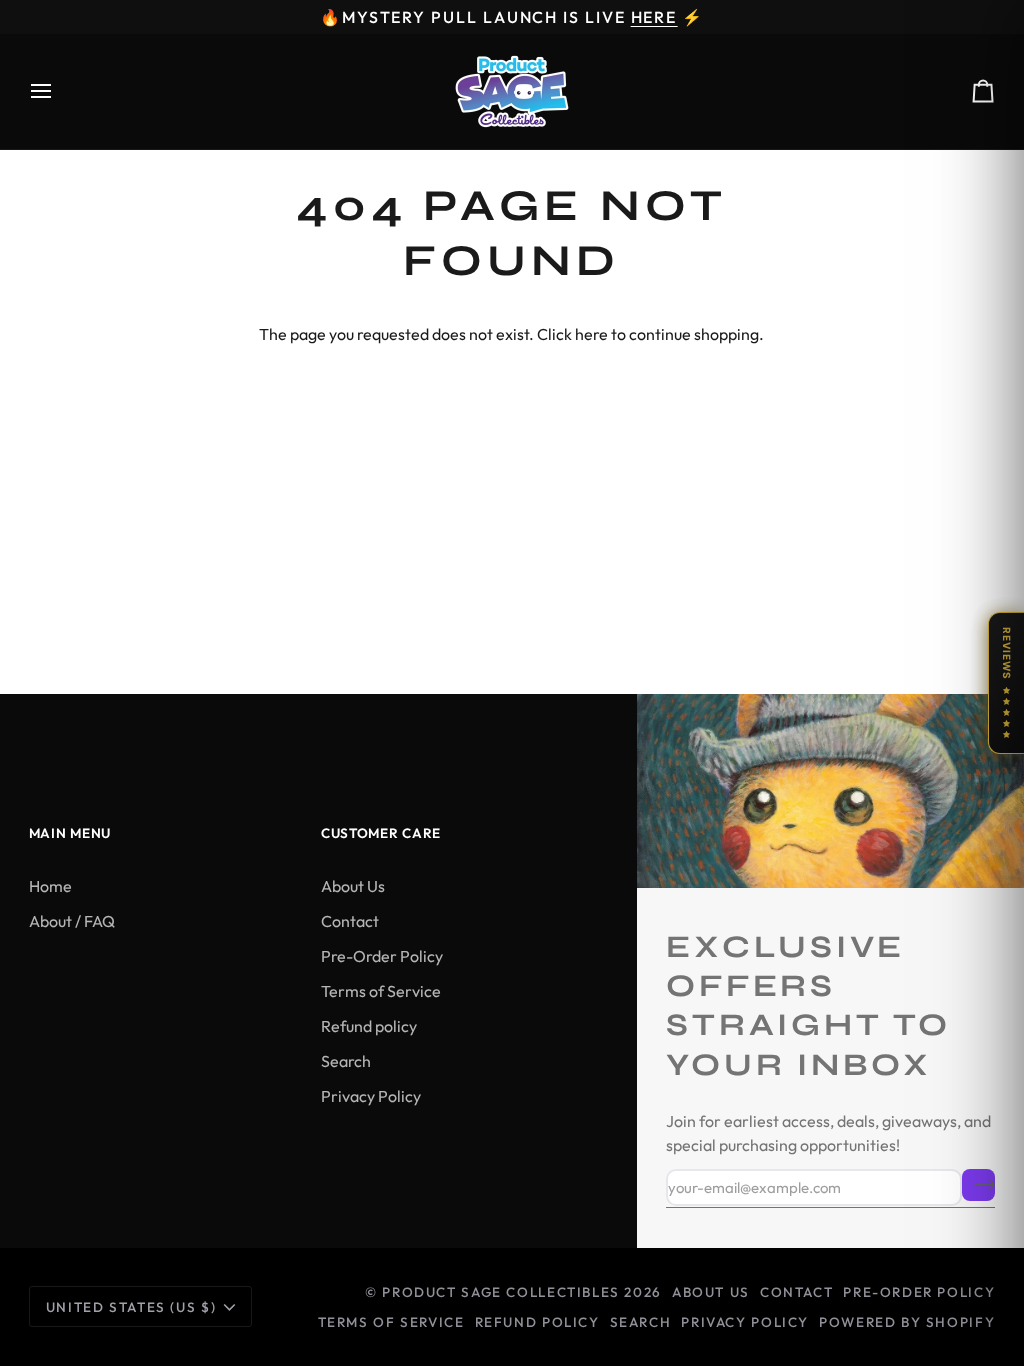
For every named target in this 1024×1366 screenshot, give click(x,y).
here (591, 334)
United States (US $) (131, 1307)
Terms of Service (381, 991)
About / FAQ (72, 921)
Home (50, 886)
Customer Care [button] (381, 833)
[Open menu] (59, 91)
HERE (654, 17)
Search (346, 1061)
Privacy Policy (371, 1096)
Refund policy (369, 1026)
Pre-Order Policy (382, 956)
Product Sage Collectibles (501, 1292)
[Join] (978, 1185)
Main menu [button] (70, 833)
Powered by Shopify (907, 1322)
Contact (350, 921)
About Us (353, 886)
